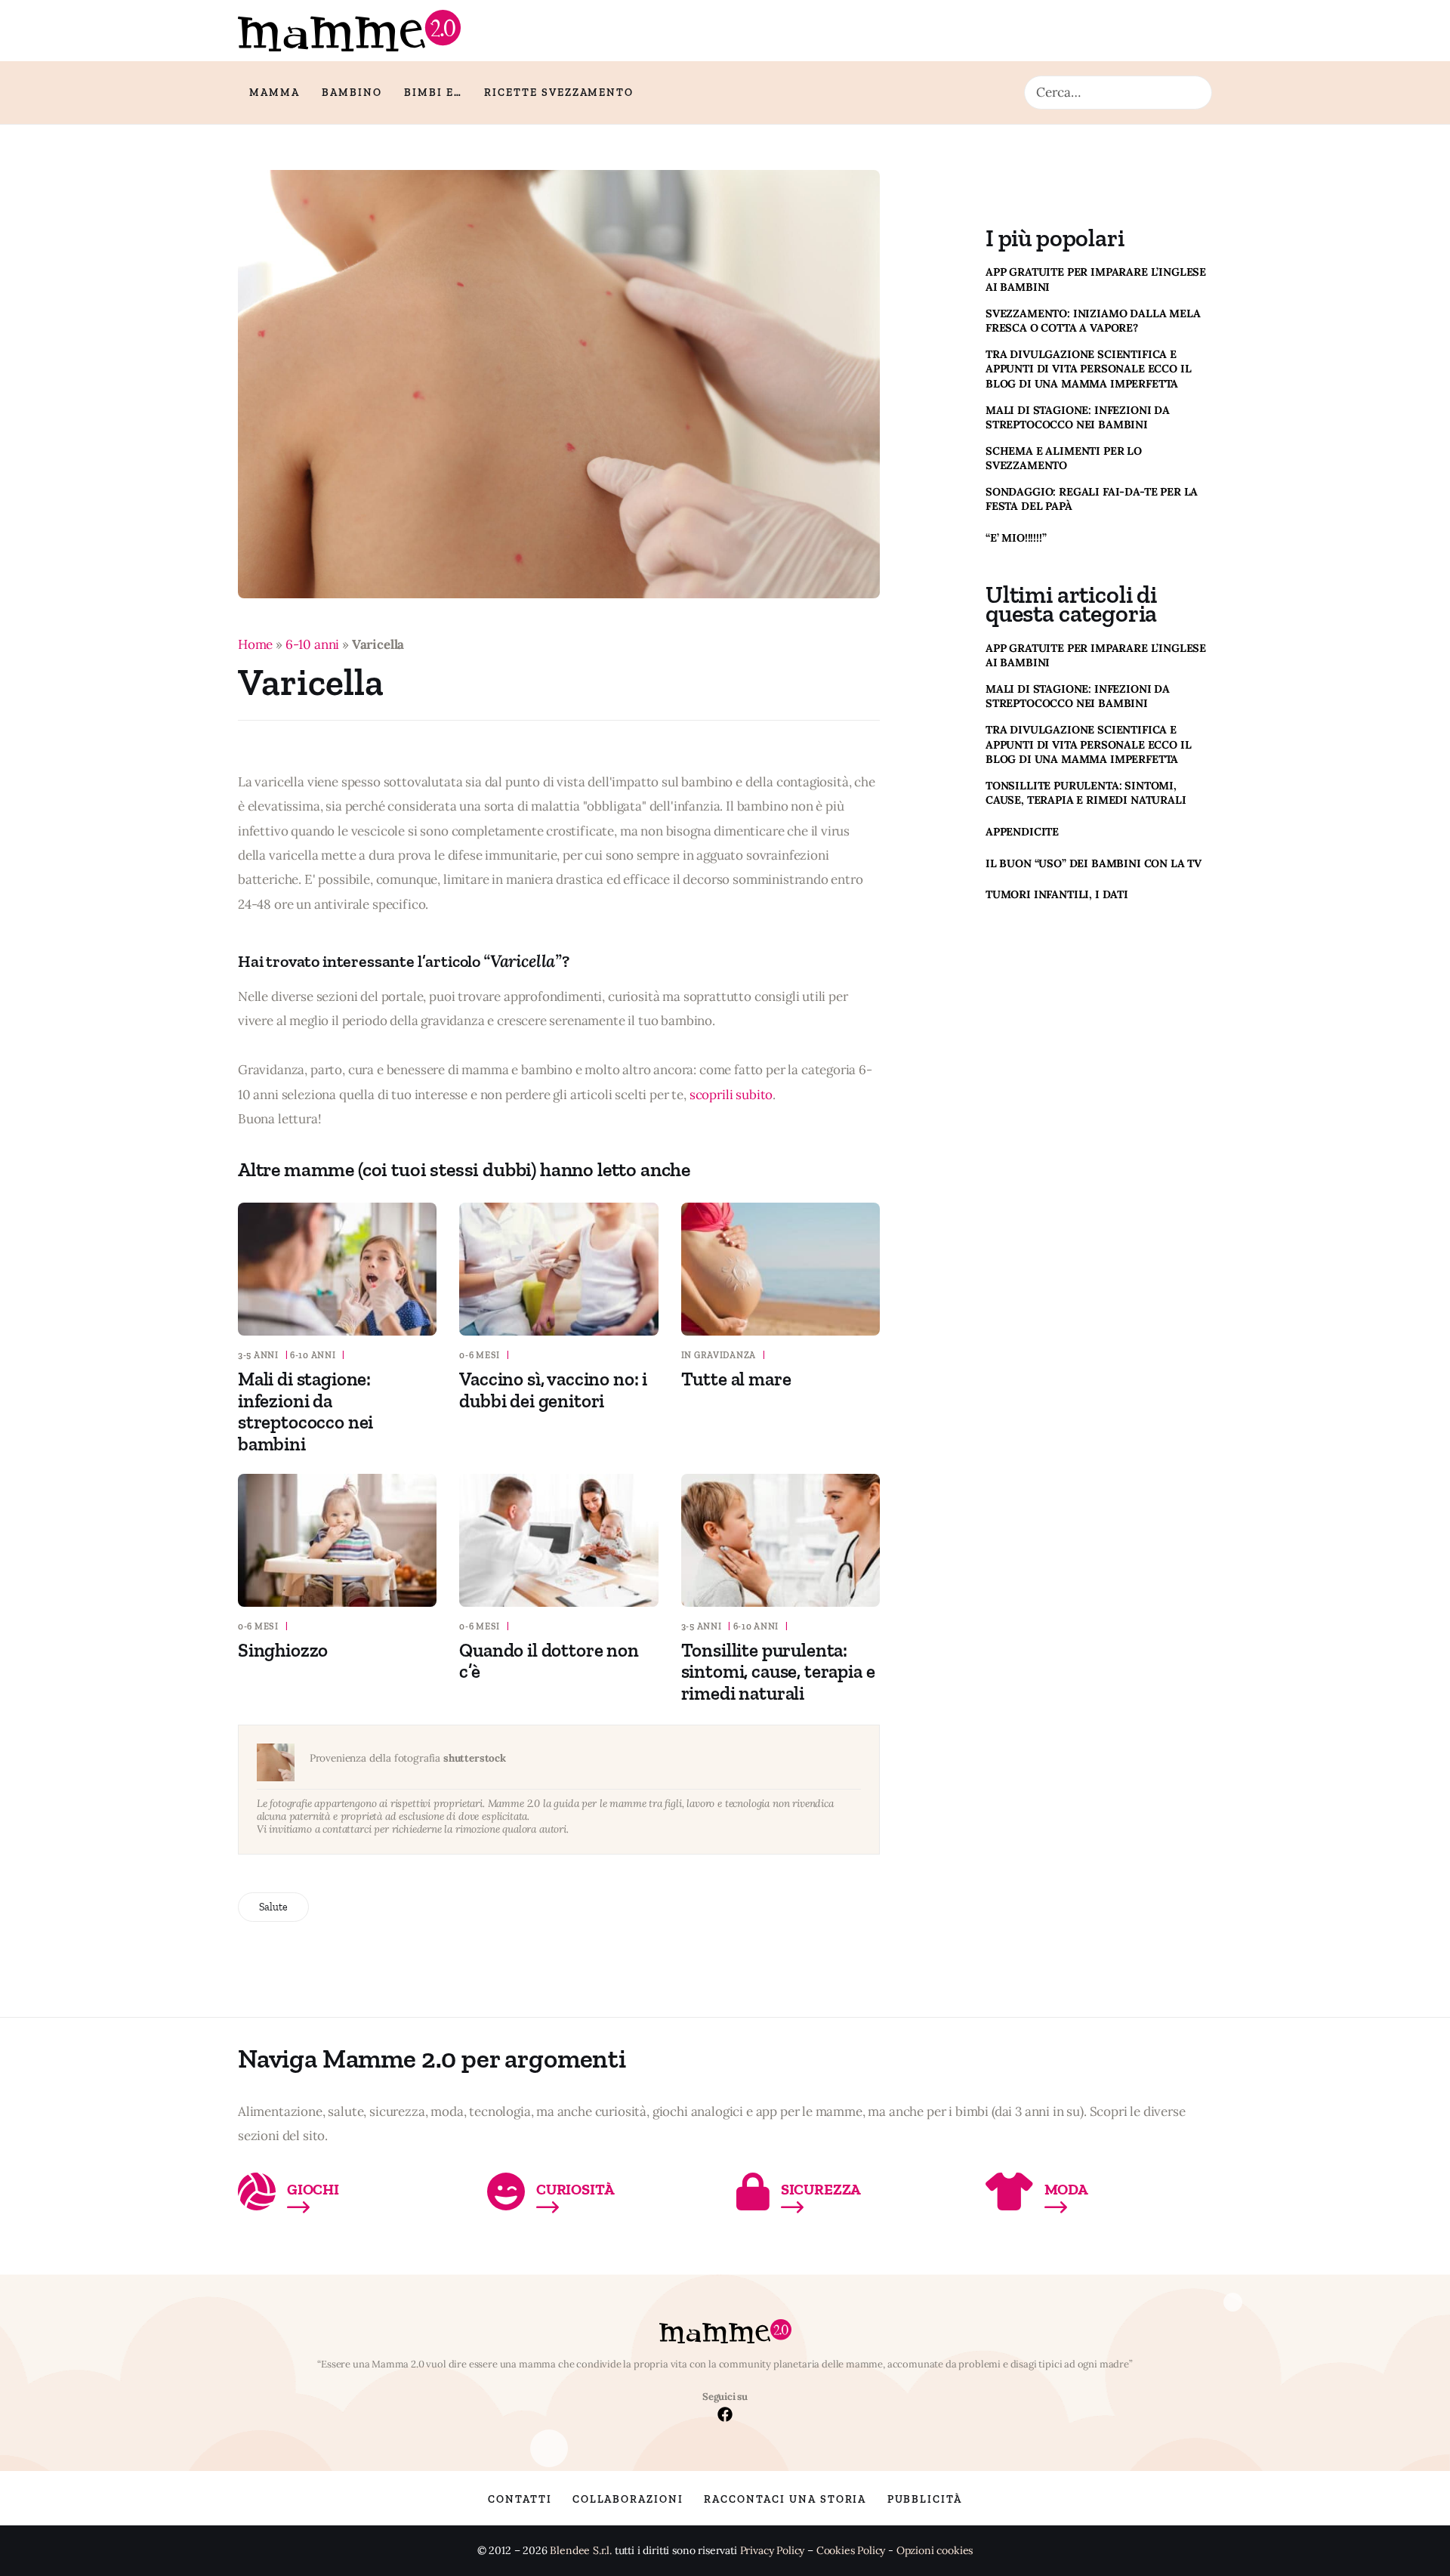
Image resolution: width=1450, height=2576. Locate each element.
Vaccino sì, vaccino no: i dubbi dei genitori (553, 1390)
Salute (273, 1907)
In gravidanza (719, 1355)
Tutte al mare (736, 1379)
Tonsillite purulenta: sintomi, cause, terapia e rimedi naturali (778, 1672)
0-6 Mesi (480, 1355)
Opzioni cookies (935, 2551)
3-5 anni (258, 1355)
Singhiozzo (283, 1650)
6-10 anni (312, 644)
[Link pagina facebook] (725, 2416)
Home (255, 644)
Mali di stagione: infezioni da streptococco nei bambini (305, 1411)
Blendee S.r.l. (581, 2551)
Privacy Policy (773, 2551)
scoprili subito (731, 1095)
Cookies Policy (851, 2551)
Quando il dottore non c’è (549, 1661)
